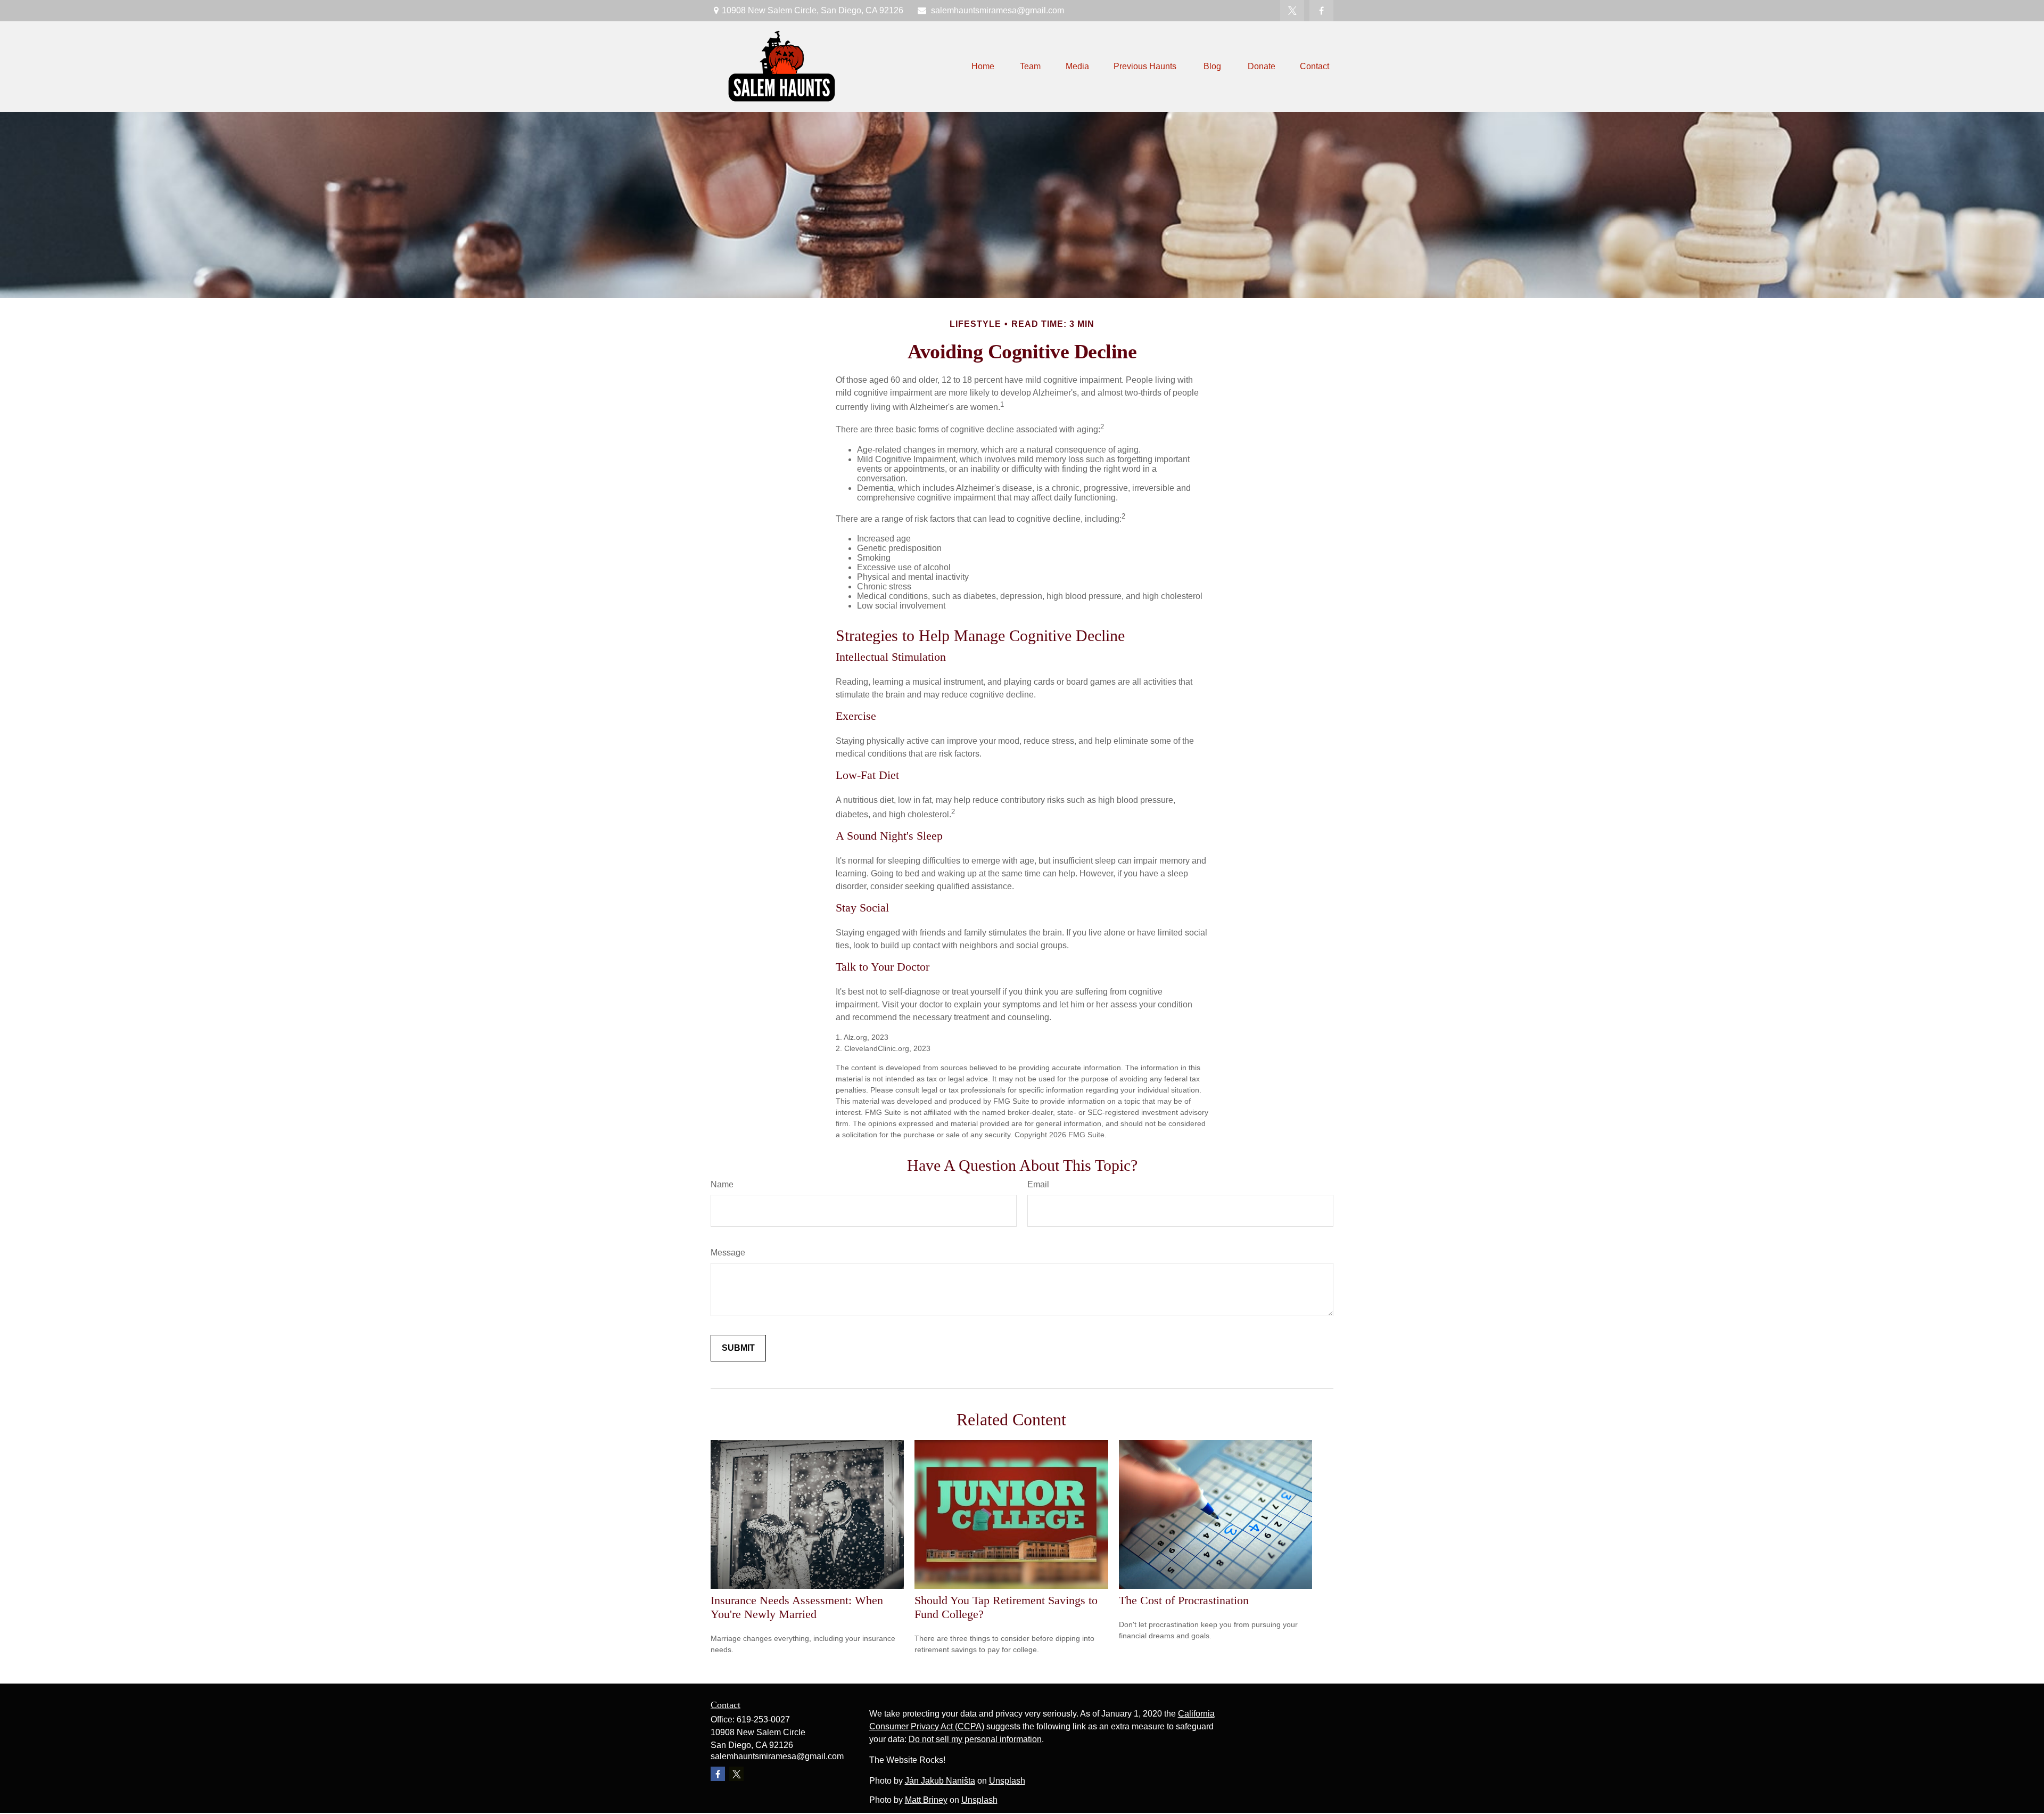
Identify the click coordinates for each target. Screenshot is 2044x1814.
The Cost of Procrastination (1184, 1600)
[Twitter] (1292, 11)
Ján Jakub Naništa (940, 1781)
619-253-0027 (763, 1719)
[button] (983, 67)
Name (722, 1184)
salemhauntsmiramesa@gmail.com (998, 10)
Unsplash (1007, 1781)
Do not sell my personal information (975, 1739)
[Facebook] (1321, 11)
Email (1038, 1184)
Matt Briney (926, 1800)
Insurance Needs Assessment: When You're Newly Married (797, 1607)
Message (728, 1253)
